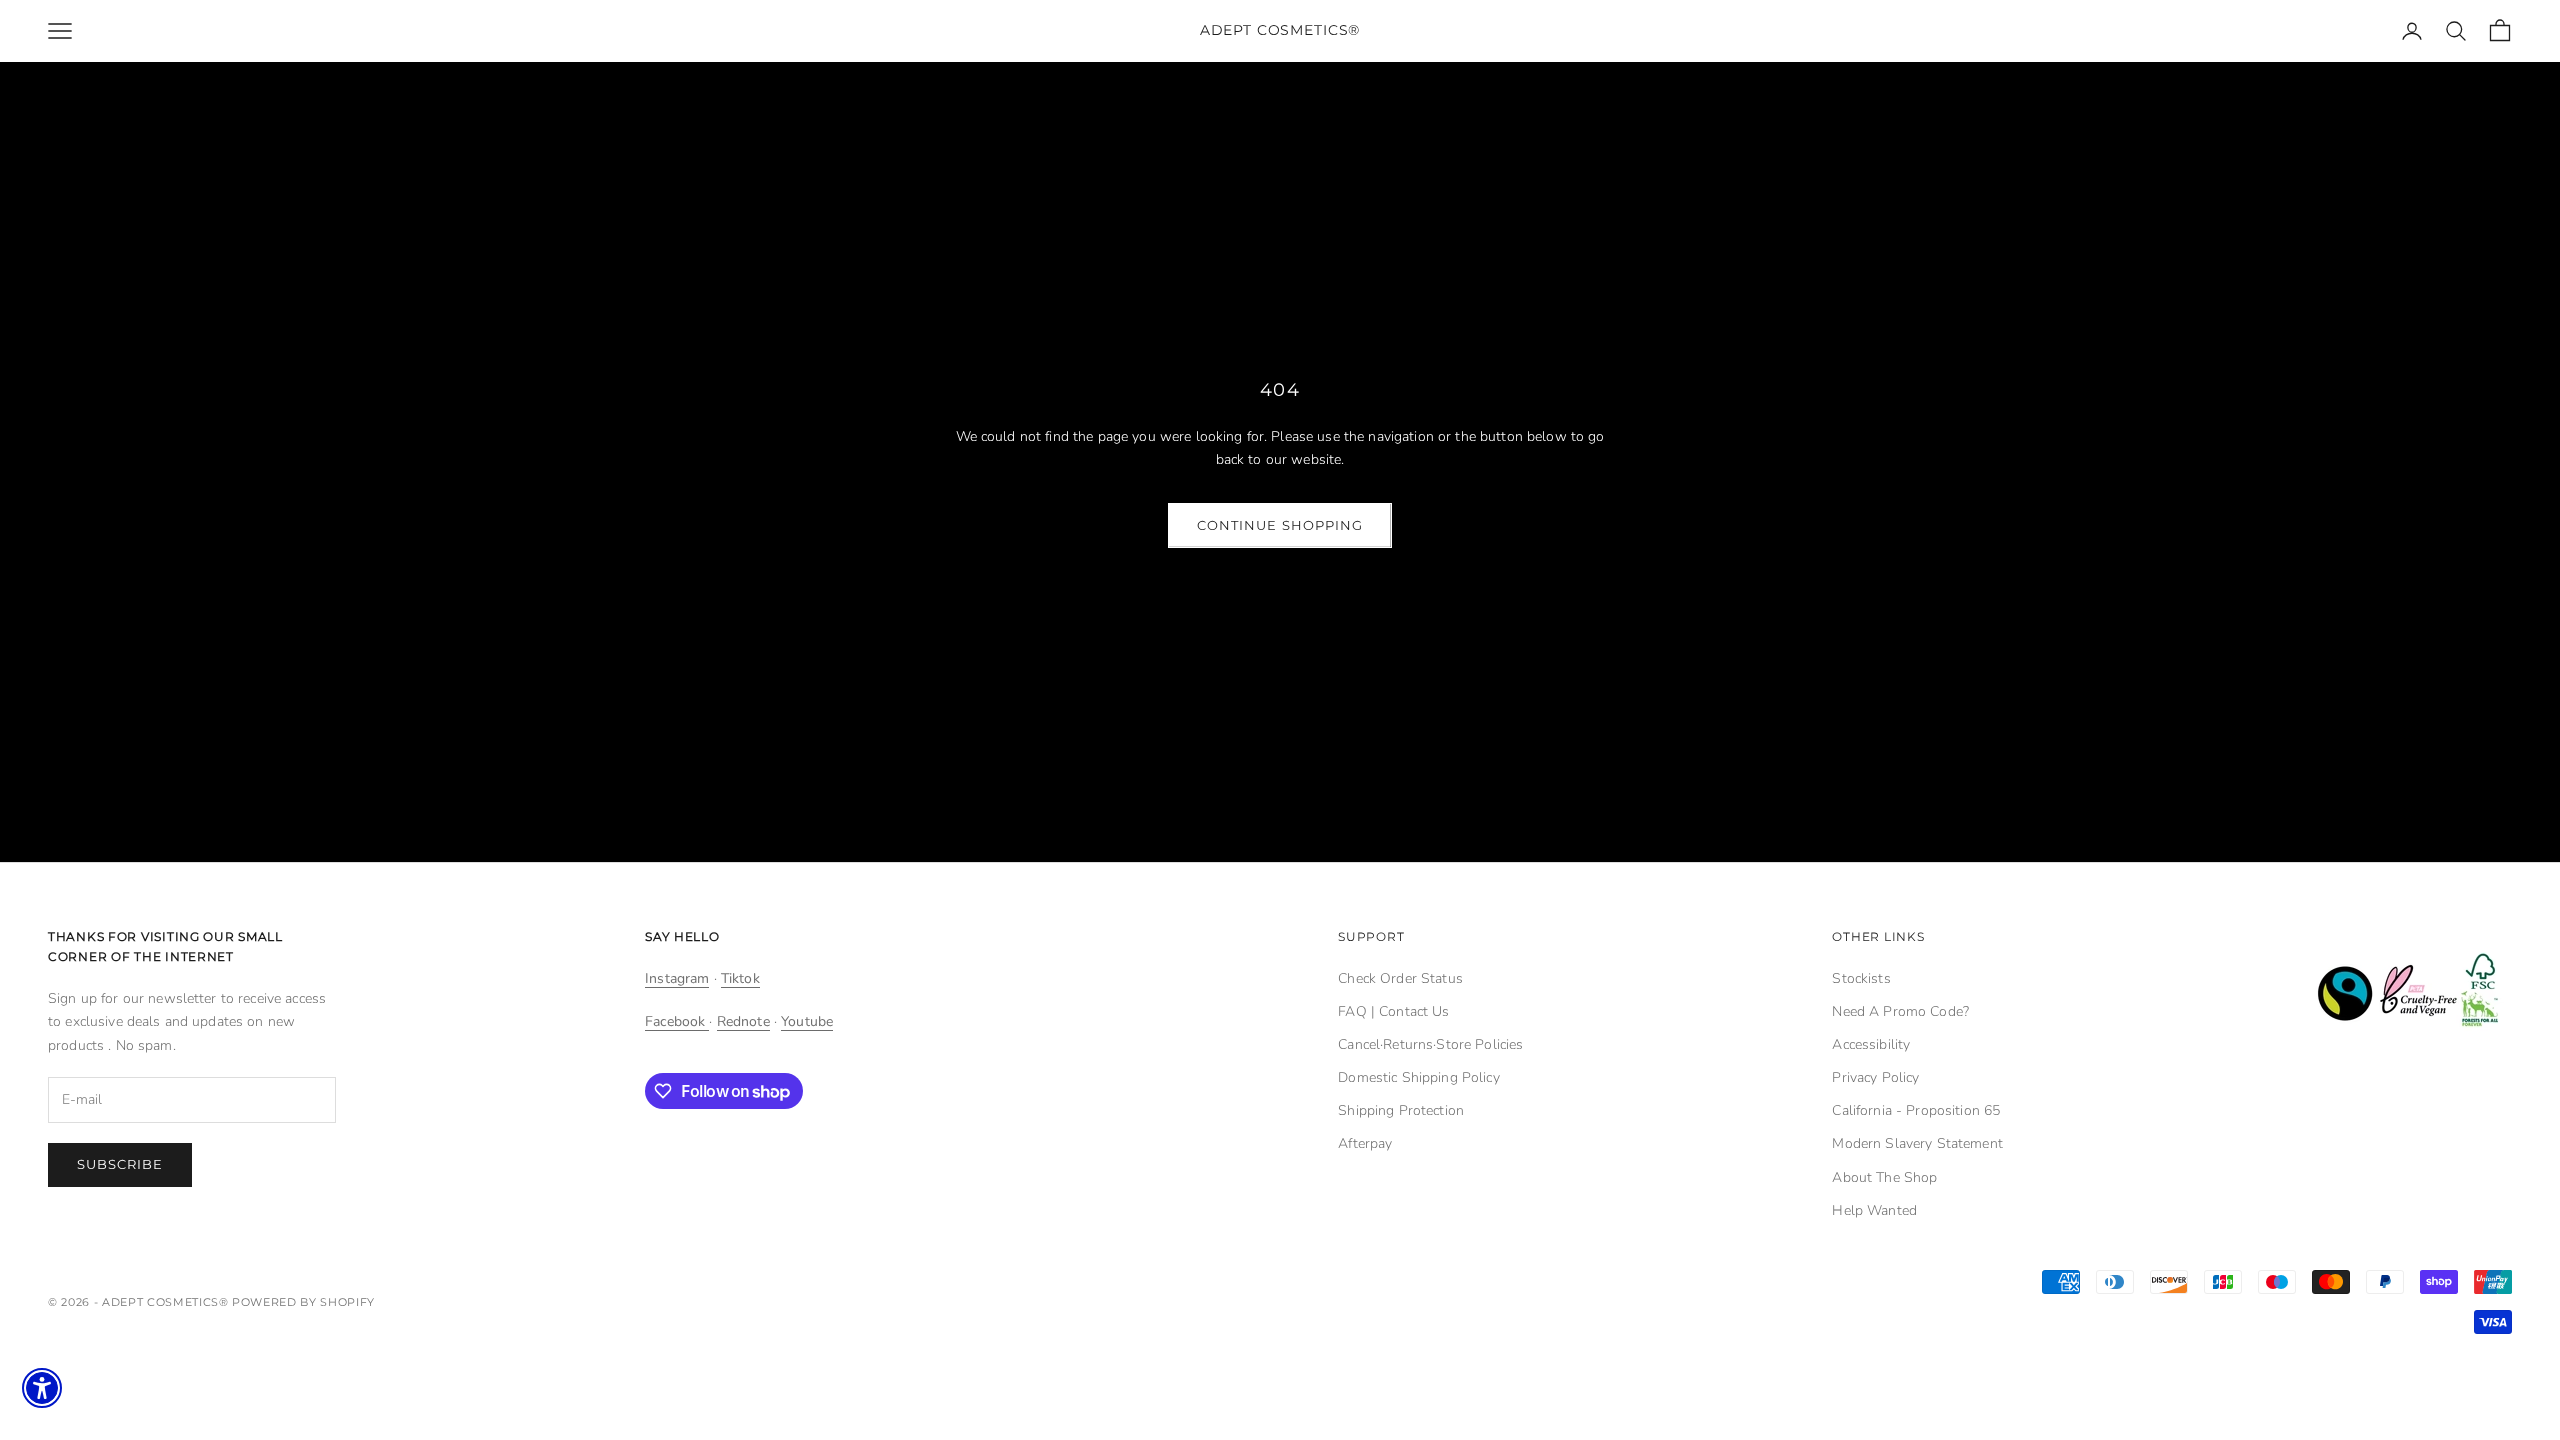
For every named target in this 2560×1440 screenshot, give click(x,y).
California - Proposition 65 (1916, 1110)
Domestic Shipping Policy (1418, 1077)
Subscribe (120, 1164)
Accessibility (1871, 1044)
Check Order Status (1400, 978)
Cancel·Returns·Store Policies (1430, 1044)
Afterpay (1365, 1143)
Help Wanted (1874, 1210)
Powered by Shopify (303, 1302)
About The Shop (1884, 1177)
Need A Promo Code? (1900, 1011)
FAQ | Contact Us (1393, 1011)
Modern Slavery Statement (1917, 1143)
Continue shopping (1280, 525)
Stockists (1861, 978)
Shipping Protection (1401, 1110)
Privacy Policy (1875, 1077)
